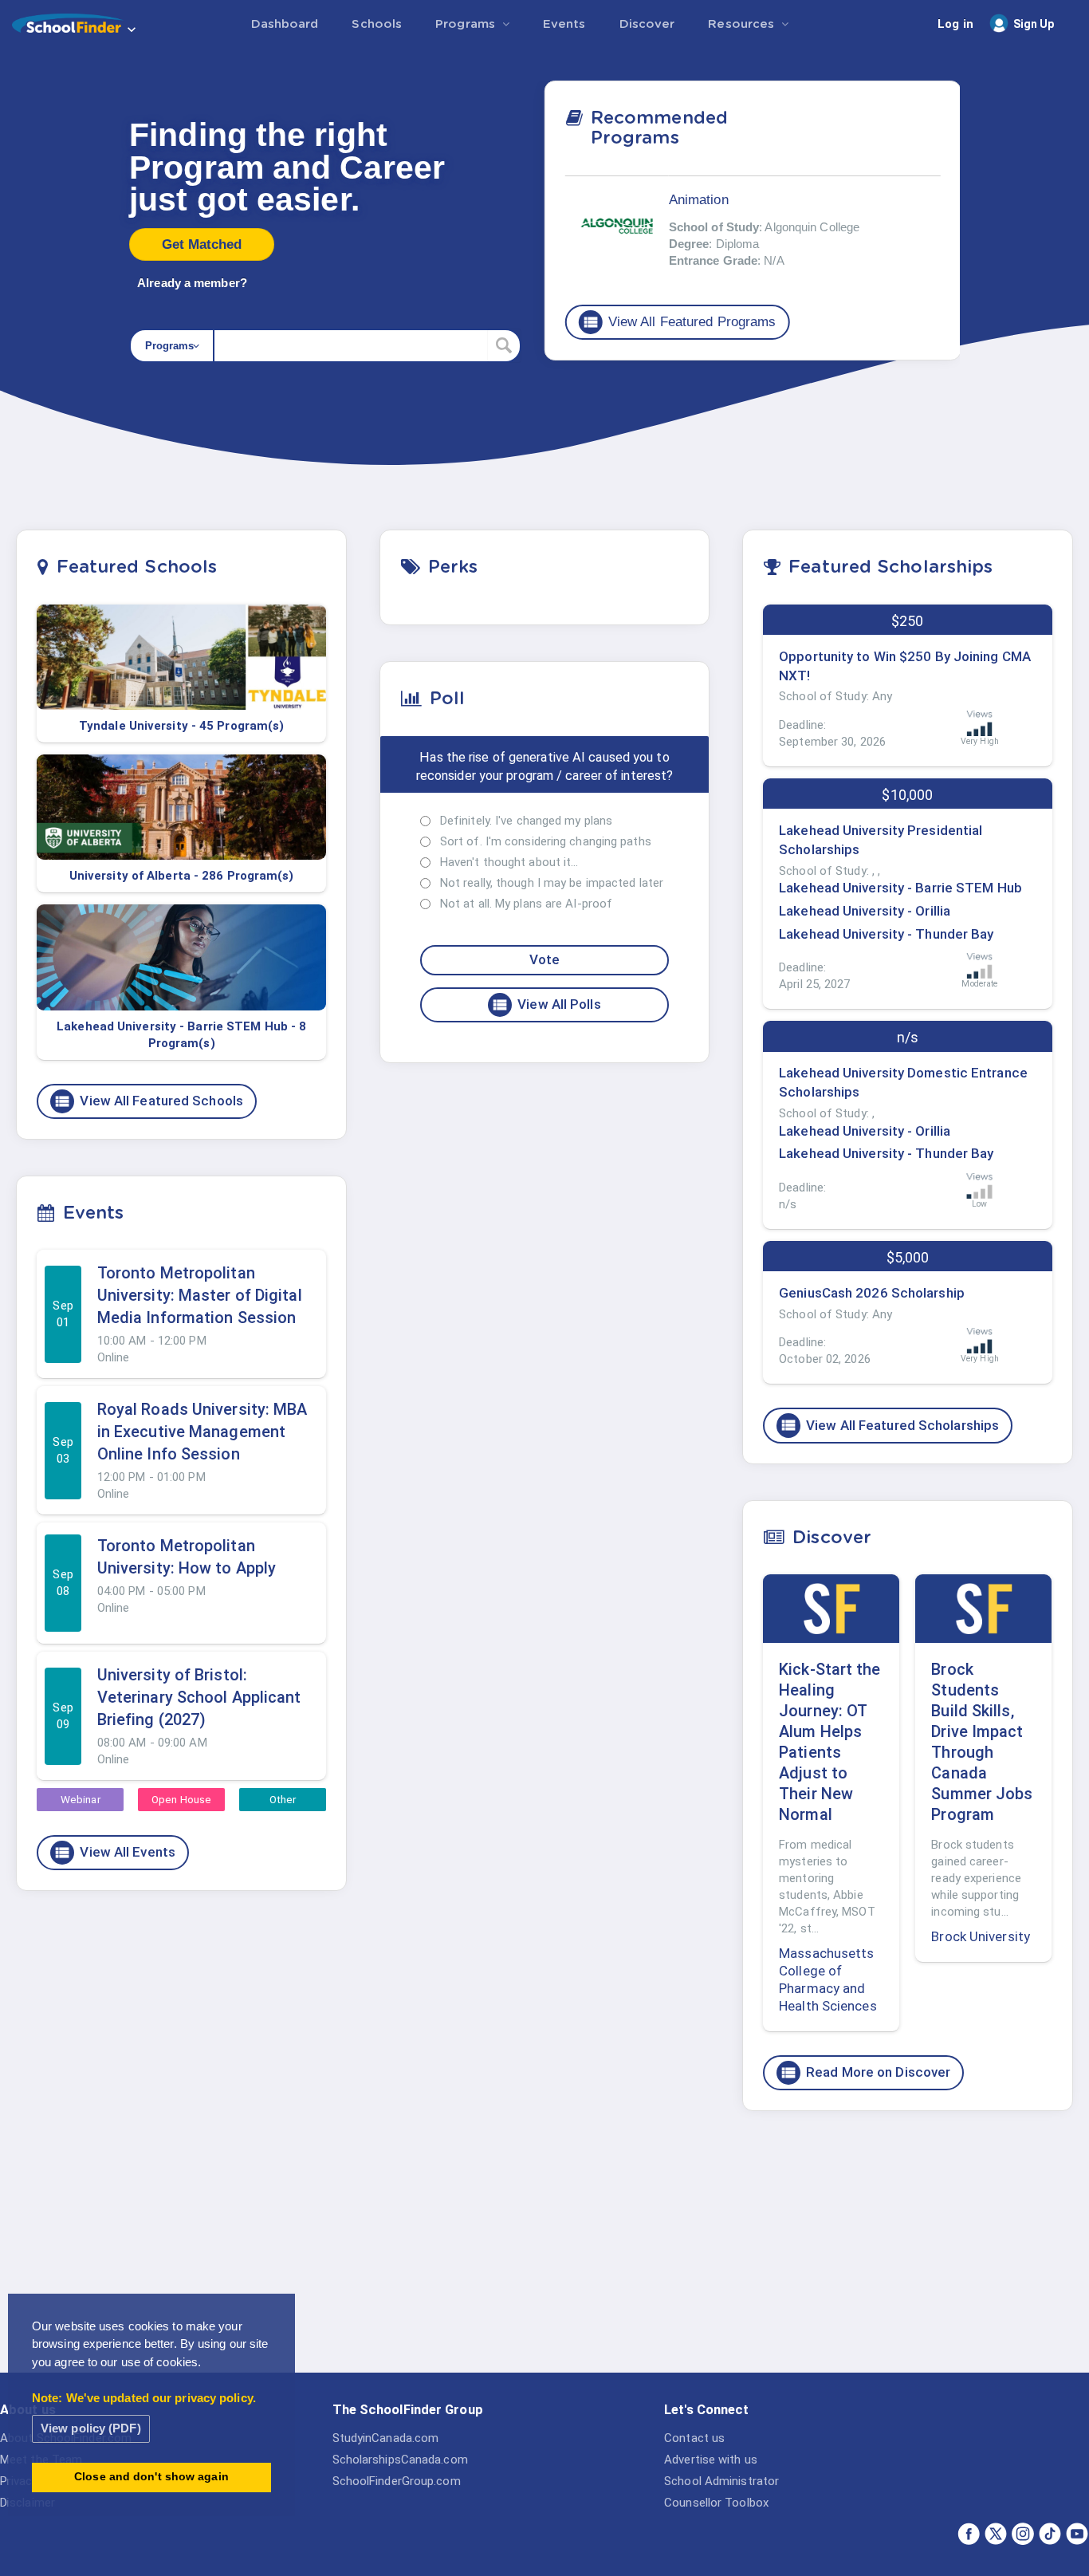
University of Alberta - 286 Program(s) (182, 876)
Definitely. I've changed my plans (526, 821)
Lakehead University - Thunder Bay (886, 934)
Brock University (981, 1936)
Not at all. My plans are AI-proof (526, 904)
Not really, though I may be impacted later (552, 883)
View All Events (114, 1853)
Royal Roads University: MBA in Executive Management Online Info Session (202, 1432)
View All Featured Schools (148, 1101)
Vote (544, 959)
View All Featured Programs (679, 321)
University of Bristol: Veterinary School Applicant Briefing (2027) (199, 1697)
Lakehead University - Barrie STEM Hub (900, 888)
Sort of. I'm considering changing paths (546, 841)
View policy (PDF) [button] (91, 2428)
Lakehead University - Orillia (865, 911)
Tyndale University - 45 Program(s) (181, 726)
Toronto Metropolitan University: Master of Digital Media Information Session (200, 1295)
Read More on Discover (865, 2073)
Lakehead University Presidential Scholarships (881, 840)
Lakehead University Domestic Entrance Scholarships (903, 1082)
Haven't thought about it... (509, 862)
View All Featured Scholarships (889, 1425)
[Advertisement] (907, 2247)
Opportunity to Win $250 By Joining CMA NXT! (905, 666)
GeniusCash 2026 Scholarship (872, 1293)
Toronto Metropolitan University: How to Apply (187, 1557)
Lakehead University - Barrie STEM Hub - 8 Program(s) (181, 1035)
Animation (699, 199)
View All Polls (546, 1005)
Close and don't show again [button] (151, 2477)
